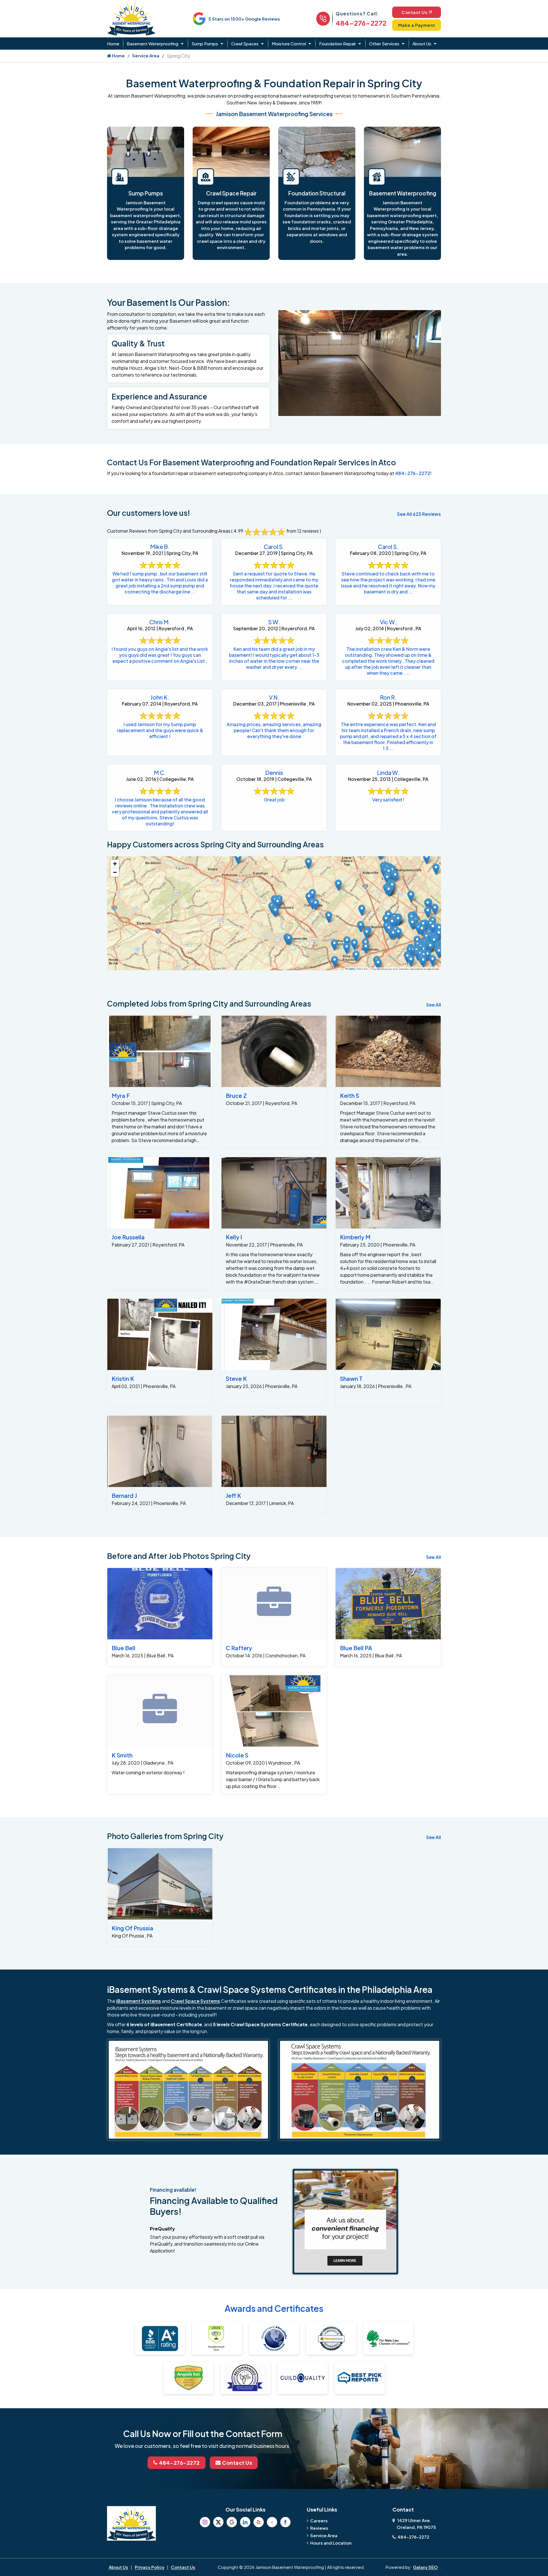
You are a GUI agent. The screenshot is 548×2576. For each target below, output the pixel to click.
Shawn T (351, 1378)
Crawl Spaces (245, 44)
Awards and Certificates (274, 2308)
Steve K (236, 1378)
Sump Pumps (205, 44)
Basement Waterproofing (153, 44)
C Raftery (239, 1648)
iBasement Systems (139, 2001)
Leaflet (351, 969)
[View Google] (232, 2522)
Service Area (146, 55)
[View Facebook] (285, 2522)
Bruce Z (236, 1095)
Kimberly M (355, 1237)
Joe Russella (128, 1237)
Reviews (319, 2528)
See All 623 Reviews (419, 514)
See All (434, 1005)
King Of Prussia (132, 1928)
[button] (422, 930)
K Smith (122, 1755)
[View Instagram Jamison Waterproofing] (205, 2522)
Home (113, 44)
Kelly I (234, 1237)
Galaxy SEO (425, 2567)
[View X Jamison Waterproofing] (218, 2522)
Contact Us (414, 12)
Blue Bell (123, 1648)
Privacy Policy (150, 2567)
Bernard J (124, 1495)
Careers (319, 2521)
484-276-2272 (361, 23)
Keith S (349, 1095)
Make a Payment (417, 25)
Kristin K (123, 1378)
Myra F (121, 1095)
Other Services (384, 44)
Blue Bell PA (356, 1648)
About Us (422, 44)
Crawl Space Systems (195, 2001)
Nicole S (237, 1755)
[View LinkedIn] (245, 2522)
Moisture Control (289, 44)
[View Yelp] (259, 2522)
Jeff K (233, 1495)
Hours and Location (331, 2543)
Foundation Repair (338, 44)
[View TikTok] (272, 2522)
